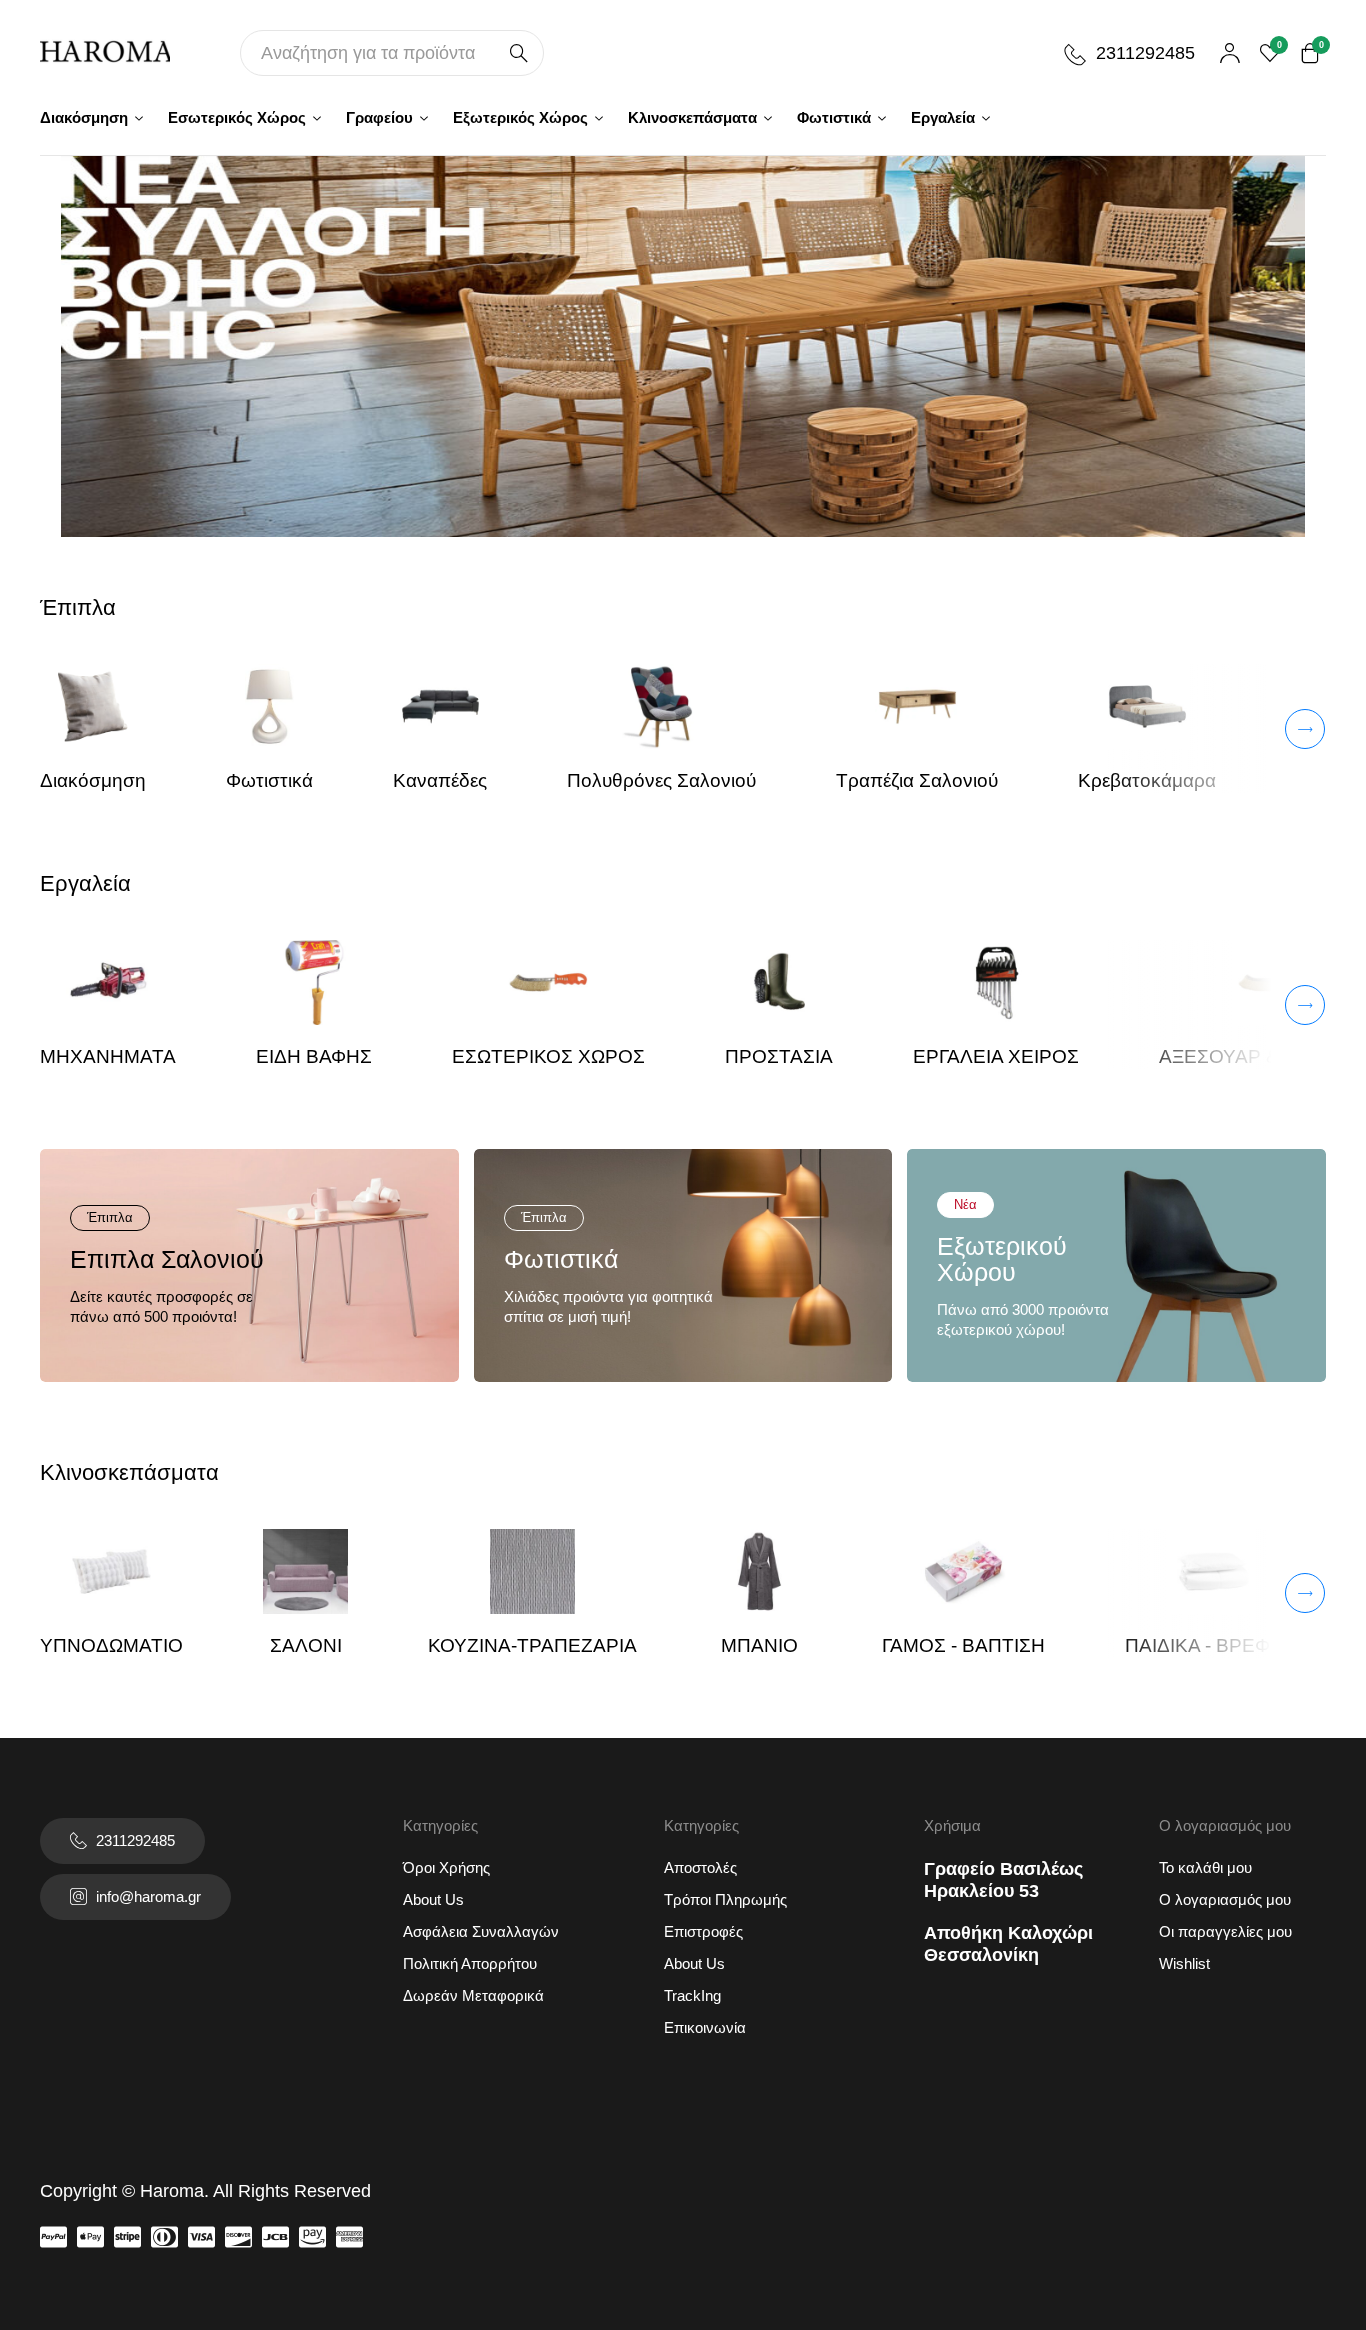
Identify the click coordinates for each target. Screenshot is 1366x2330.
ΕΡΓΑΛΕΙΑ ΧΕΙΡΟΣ (996, 1056)
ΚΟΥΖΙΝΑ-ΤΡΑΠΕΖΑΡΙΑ (532, 1645)
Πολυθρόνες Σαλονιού (661, 780)
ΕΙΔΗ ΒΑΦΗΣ (314, 1056)
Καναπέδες (440, 780)
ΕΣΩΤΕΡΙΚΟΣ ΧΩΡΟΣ (548, 1056)
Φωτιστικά (269, 780)
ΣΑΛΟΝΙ (306, 1645)
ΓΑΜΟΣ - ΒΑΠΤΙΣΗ (963, 1645)
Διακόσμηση (93, 780)
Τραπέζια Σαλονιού (917, 780)
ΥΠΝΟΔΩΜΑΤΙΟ (111, 1645)
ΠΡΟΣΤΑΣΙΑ (779, 1056)
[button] (1217, 728)
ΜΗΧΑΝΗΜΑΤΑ (108, 1056)
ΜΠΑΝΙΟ (759, 1645)
